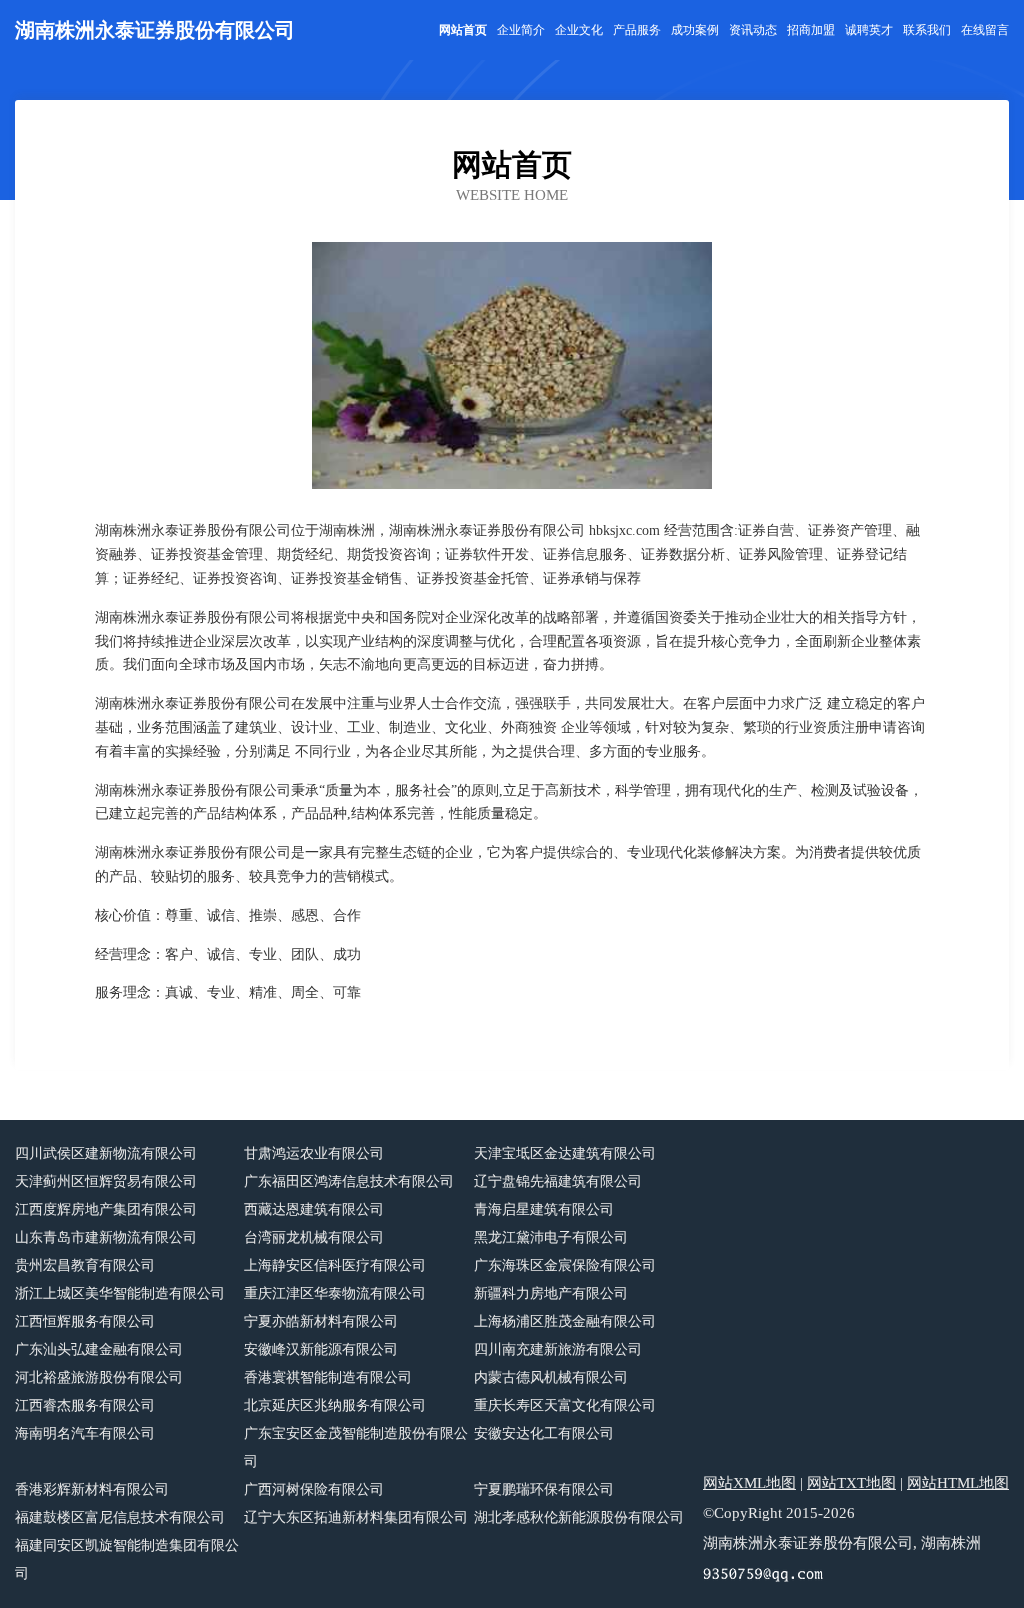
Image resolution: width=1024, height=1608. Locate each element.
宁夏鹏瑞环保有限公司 (544, 1489)
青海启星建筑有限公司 (544, 1209)
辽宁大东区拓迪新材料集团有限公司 (356, 1517)
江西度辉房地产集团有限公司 (106, 1209)
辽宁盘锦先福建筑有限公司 (558, 1181)
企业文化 (579, 30)
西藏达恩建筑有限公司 (314, 1209)
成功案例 (695, 30)
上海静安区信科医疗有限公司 (335, 1265)
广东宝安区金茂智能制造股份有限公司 (356, 1447)
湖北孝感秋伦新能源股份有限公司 (579, 1517)
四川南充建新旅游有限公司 (558, 1349)
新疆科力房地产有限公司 (551, 1293)
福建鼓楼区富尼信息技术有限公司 (120, 1517)
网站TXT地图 (851, 1483)
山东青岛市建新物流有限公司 (106, 1237)
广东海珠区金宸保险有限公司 (565, 1265)
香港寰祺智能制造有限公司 (328, 1377)
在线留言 (985, 30)
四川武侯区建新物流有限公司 (106, 1153)
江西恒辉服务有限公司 (85, 1321)
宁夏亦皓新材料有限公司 (321, 1321)
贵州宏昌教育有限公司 (85, 1265)
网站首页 (463, 30)
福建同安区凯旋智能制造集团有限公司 (127, 1559)
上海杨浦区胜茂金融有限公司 (565, 1321)
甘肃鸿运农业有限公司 (314, 1153)
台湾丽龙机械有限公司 (314, 1237)
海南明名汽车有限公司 (85, 1433)
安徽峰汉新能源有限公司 (321, 1349)
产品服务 (637, 30)
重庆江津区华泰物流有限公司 (335, 1293)
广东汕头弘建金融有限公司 (99, 1349)
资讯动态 (753, 30)
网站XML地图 (749, 1483)
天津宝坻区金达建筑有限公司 (565, 1153)
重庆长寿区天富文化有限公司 (565, 1405)
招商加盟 (811, 30)
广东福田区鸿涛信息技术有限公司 (349, 1181)
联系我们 (927, 30)
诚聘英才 (869, 30)
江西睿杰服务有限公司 (85, 1405)
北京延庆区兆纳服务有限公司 (335, 1405)
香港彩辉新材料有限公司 (92, 1489)
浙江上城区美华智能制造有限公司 (120, 1293)
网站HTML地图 (958, 1483)
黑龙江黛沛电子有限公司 (551, 1237)
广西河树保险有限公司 (314, 1489)
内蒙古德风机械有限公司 (551, 1377)
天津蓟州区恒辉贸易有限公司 (106, 1181)
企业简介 (521, 30)
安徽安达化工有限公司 (544, 1433)
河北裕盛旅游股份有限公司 (99, 1377)
